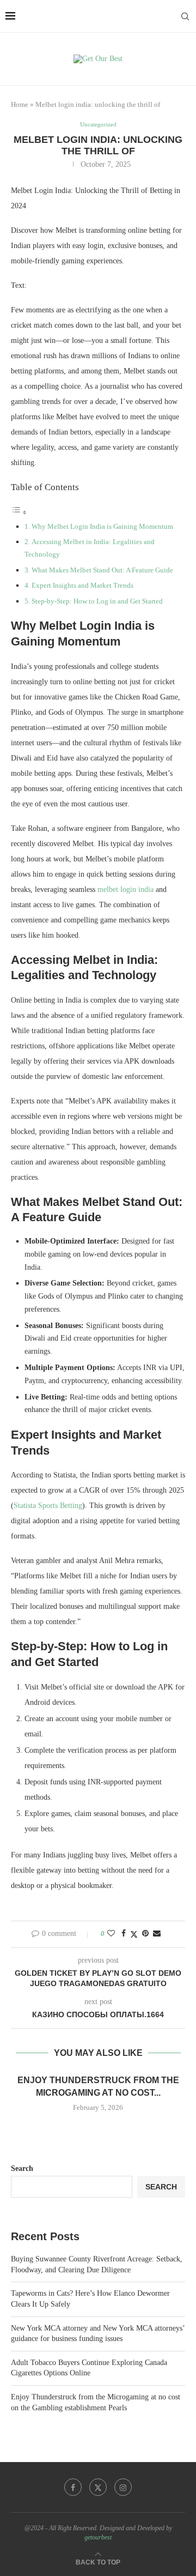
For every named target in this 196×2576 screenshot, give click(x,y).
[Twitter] (98, 2487)
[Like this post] (111, 1934)
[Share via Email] (157, 1934)
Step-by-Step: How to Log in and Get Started (97, 601)
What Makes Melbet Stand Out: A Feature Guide (102, 570)
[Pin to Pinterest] (145, 1934)
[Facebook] (73, 2487)
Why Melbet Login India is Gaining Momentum (102, 526)
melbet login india (125, 889)
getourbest (98, 2537)
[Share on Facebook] (124, 1934)
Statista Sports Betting (48, 1506)
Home (20, 104)
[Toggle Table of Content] (19, 513)
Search (22, 2168)
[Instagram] (123, 2487)
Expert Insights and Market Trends (82, 585)
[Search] (185, 16)
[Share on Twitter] (134, 1934)
